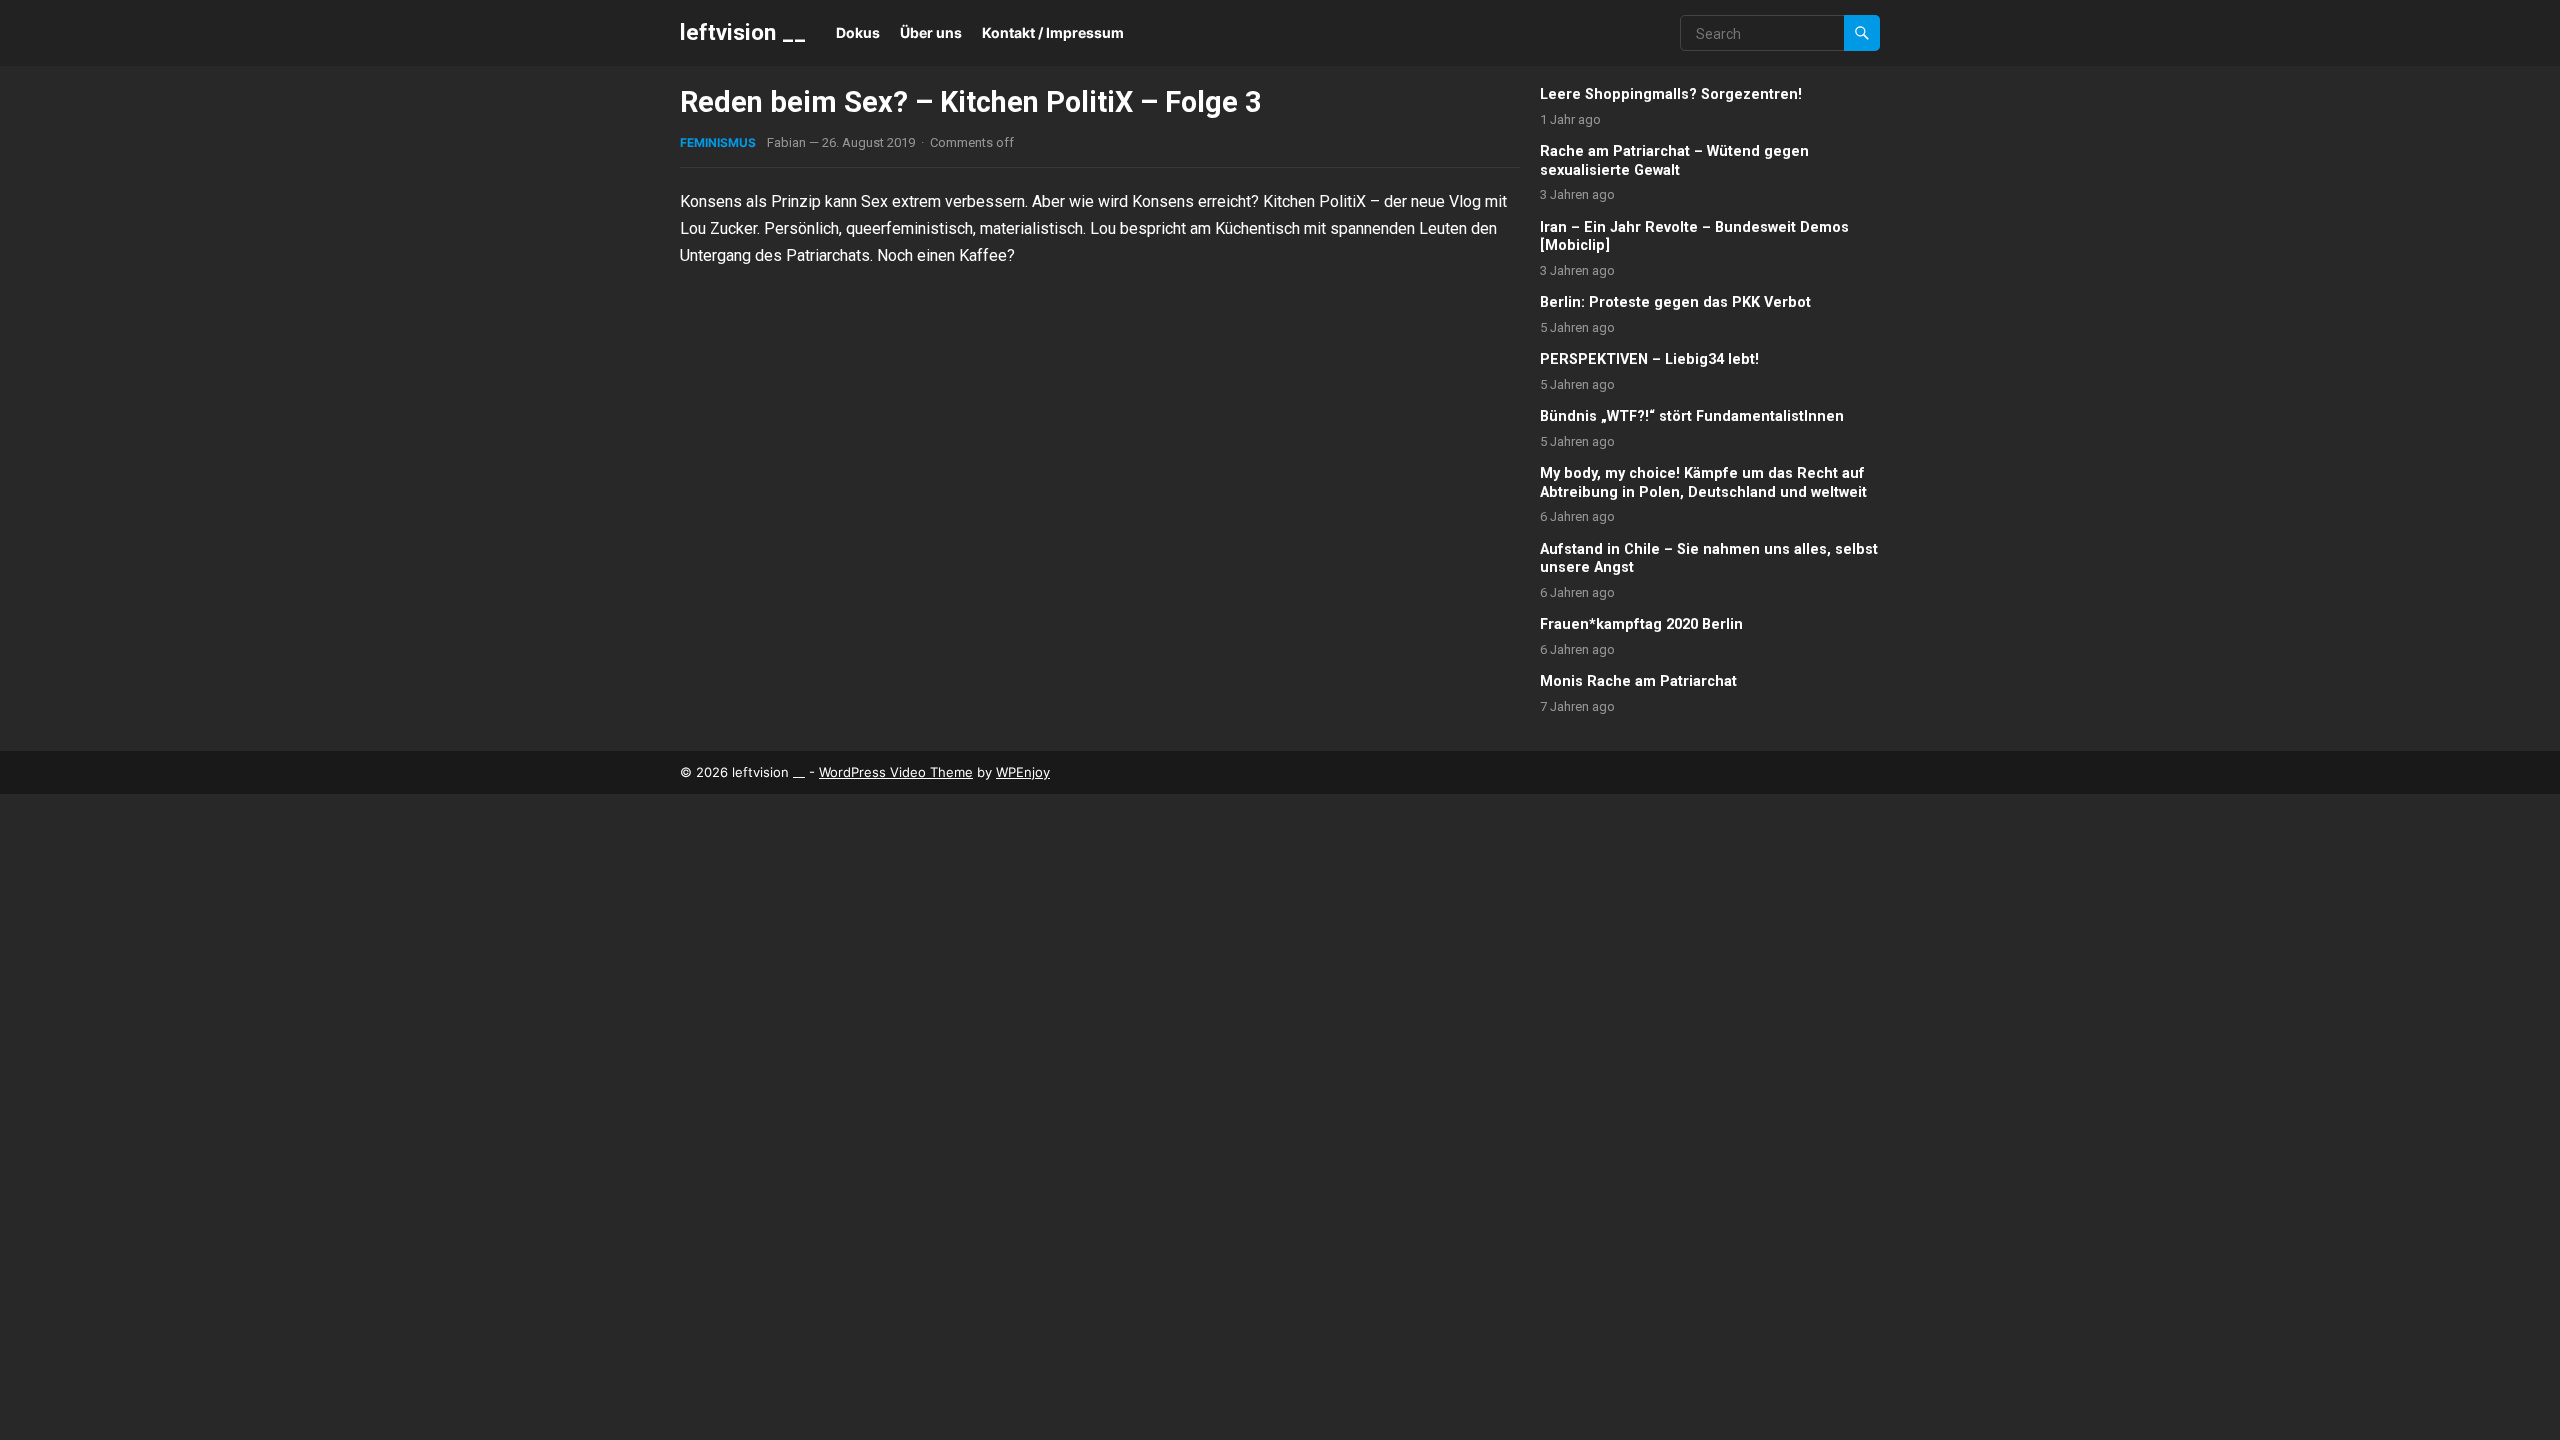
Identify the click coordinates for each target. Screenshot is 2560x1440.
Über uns (931, 32)
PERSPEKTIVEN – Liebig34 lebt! (1649, 359)
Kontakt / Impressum (1053, 32)
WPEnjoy (1023, 772)
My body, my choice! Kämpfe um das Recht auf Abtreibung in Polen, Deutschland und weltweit (1703, 483)
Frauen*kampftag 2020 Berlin (1641, 624)
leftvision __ (743, 32)
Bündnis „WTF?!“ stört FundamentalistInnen (1692, 416)
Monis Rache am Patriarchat (1638, 681)
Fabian (786, 142)
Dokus (858, 32)
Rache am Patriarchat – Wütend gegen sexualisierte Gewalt (1674, 161)
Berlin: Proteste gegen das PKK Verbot (1675, 302)
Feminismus (718, 142)
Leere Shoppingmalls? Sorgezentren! (1671, 94)
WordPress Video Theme (896, 772)
